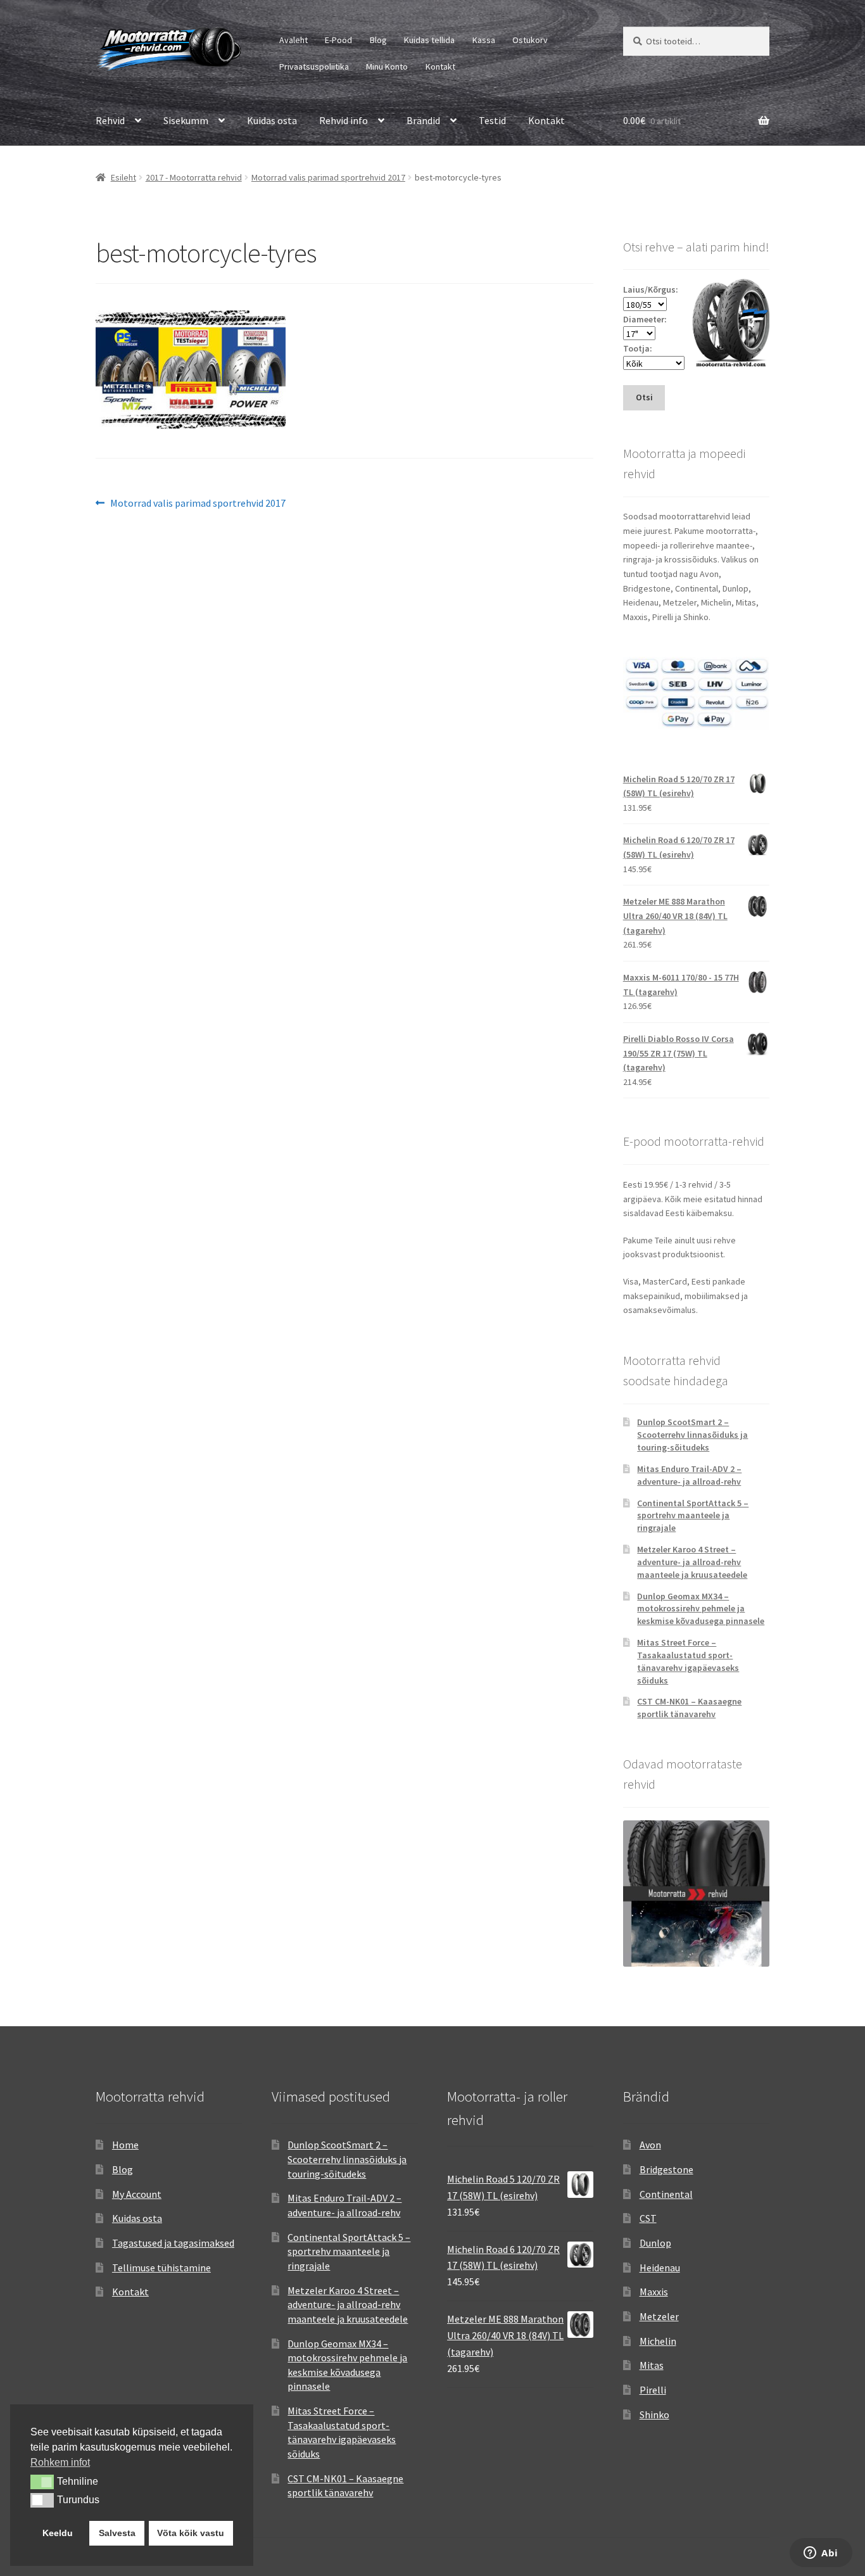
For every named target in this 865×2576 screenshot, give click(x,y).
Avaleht (294, 40)
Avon (650, 2145)
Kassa (484, 40)
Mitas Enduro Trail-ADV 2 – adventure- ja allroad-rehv (689, 1475)
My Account (137, 2194)
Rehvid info (344, 120)
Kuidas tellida (429, 40)
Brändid (423, 120)
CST (648, 2218)
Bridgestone (666, 2169)
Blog (378, 40)
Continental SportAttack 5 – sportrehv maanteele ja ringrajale (693, 1516)
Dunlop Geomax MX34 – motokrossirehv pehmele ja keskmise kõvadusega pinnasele (701, 1609)
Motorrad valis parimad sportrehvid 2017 (328, 177)
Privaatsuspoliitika (314, 67)
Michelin (658, 2341)
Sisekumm (186, 120)
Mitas (652, 2365)
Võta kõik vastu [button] (191, 2533)
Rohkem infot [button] (60, 2462)
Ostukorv (530, 40)
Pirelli (653, 2390)
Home (125, 2145)
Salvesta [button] (117, 2533)
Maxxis (654, 2292)
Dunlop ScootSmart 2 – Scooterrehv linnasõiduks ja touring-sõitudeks (692, 1435)
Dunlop (655, 2243)
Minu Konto (387, 67)
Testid (492, 120)
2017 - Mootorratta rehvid (194, 177)
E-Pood (338, 40)
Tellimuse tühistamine (161, 2268)
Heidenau (660, 2268)
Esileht (123, 177)
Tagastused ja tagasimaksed (173, 2243)
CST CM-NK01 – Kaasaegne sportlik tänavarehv (689, 1708)
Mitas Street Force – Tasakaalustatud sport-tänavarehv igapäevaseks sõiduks (688, 1661)
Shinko (654, 2414)
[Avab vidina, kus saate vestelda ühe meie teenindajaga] (821, 2554)
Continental (666, 2194)
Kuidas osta (272, 120)
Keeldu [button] (58, 2533)
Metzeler (659, 2316)
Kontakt (440, 67)
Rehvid (110, 120)
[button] (42, 2482)
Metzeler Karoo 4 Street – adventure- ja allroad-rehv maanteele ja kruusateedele (692, 1562)
